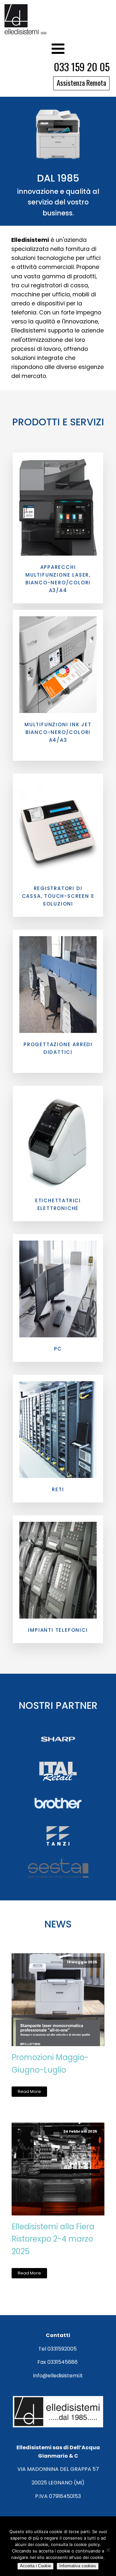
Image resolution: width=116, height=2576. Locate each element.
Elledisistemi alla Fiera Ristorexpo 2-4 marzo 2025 (53, 2239)
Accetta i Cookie (35, 2566)
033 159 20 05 (82, 67)
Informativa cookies (78, 2566)
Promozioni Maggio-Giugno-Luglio (50, 2063)
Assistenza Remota (81, 82)
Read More (29, 2091)
